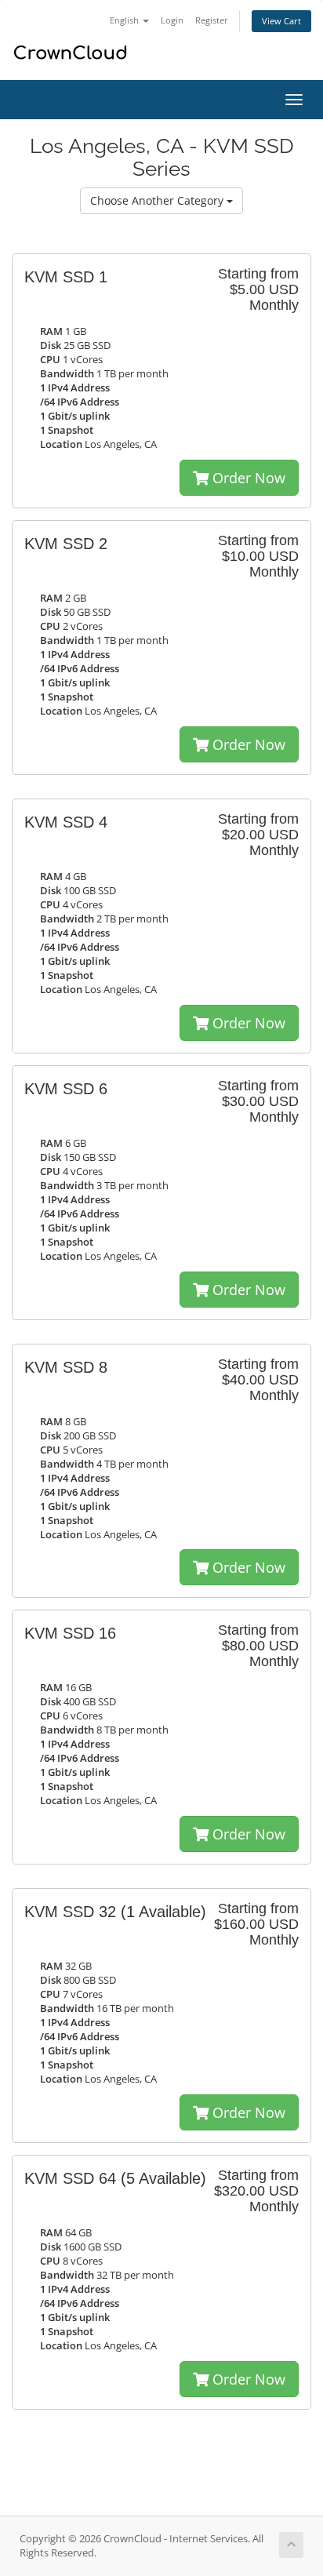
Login (172, 20)
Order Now (247, 478)
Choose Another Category (158, 200)
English (125, 20)
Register (212, 20)
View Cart (281, 21)
